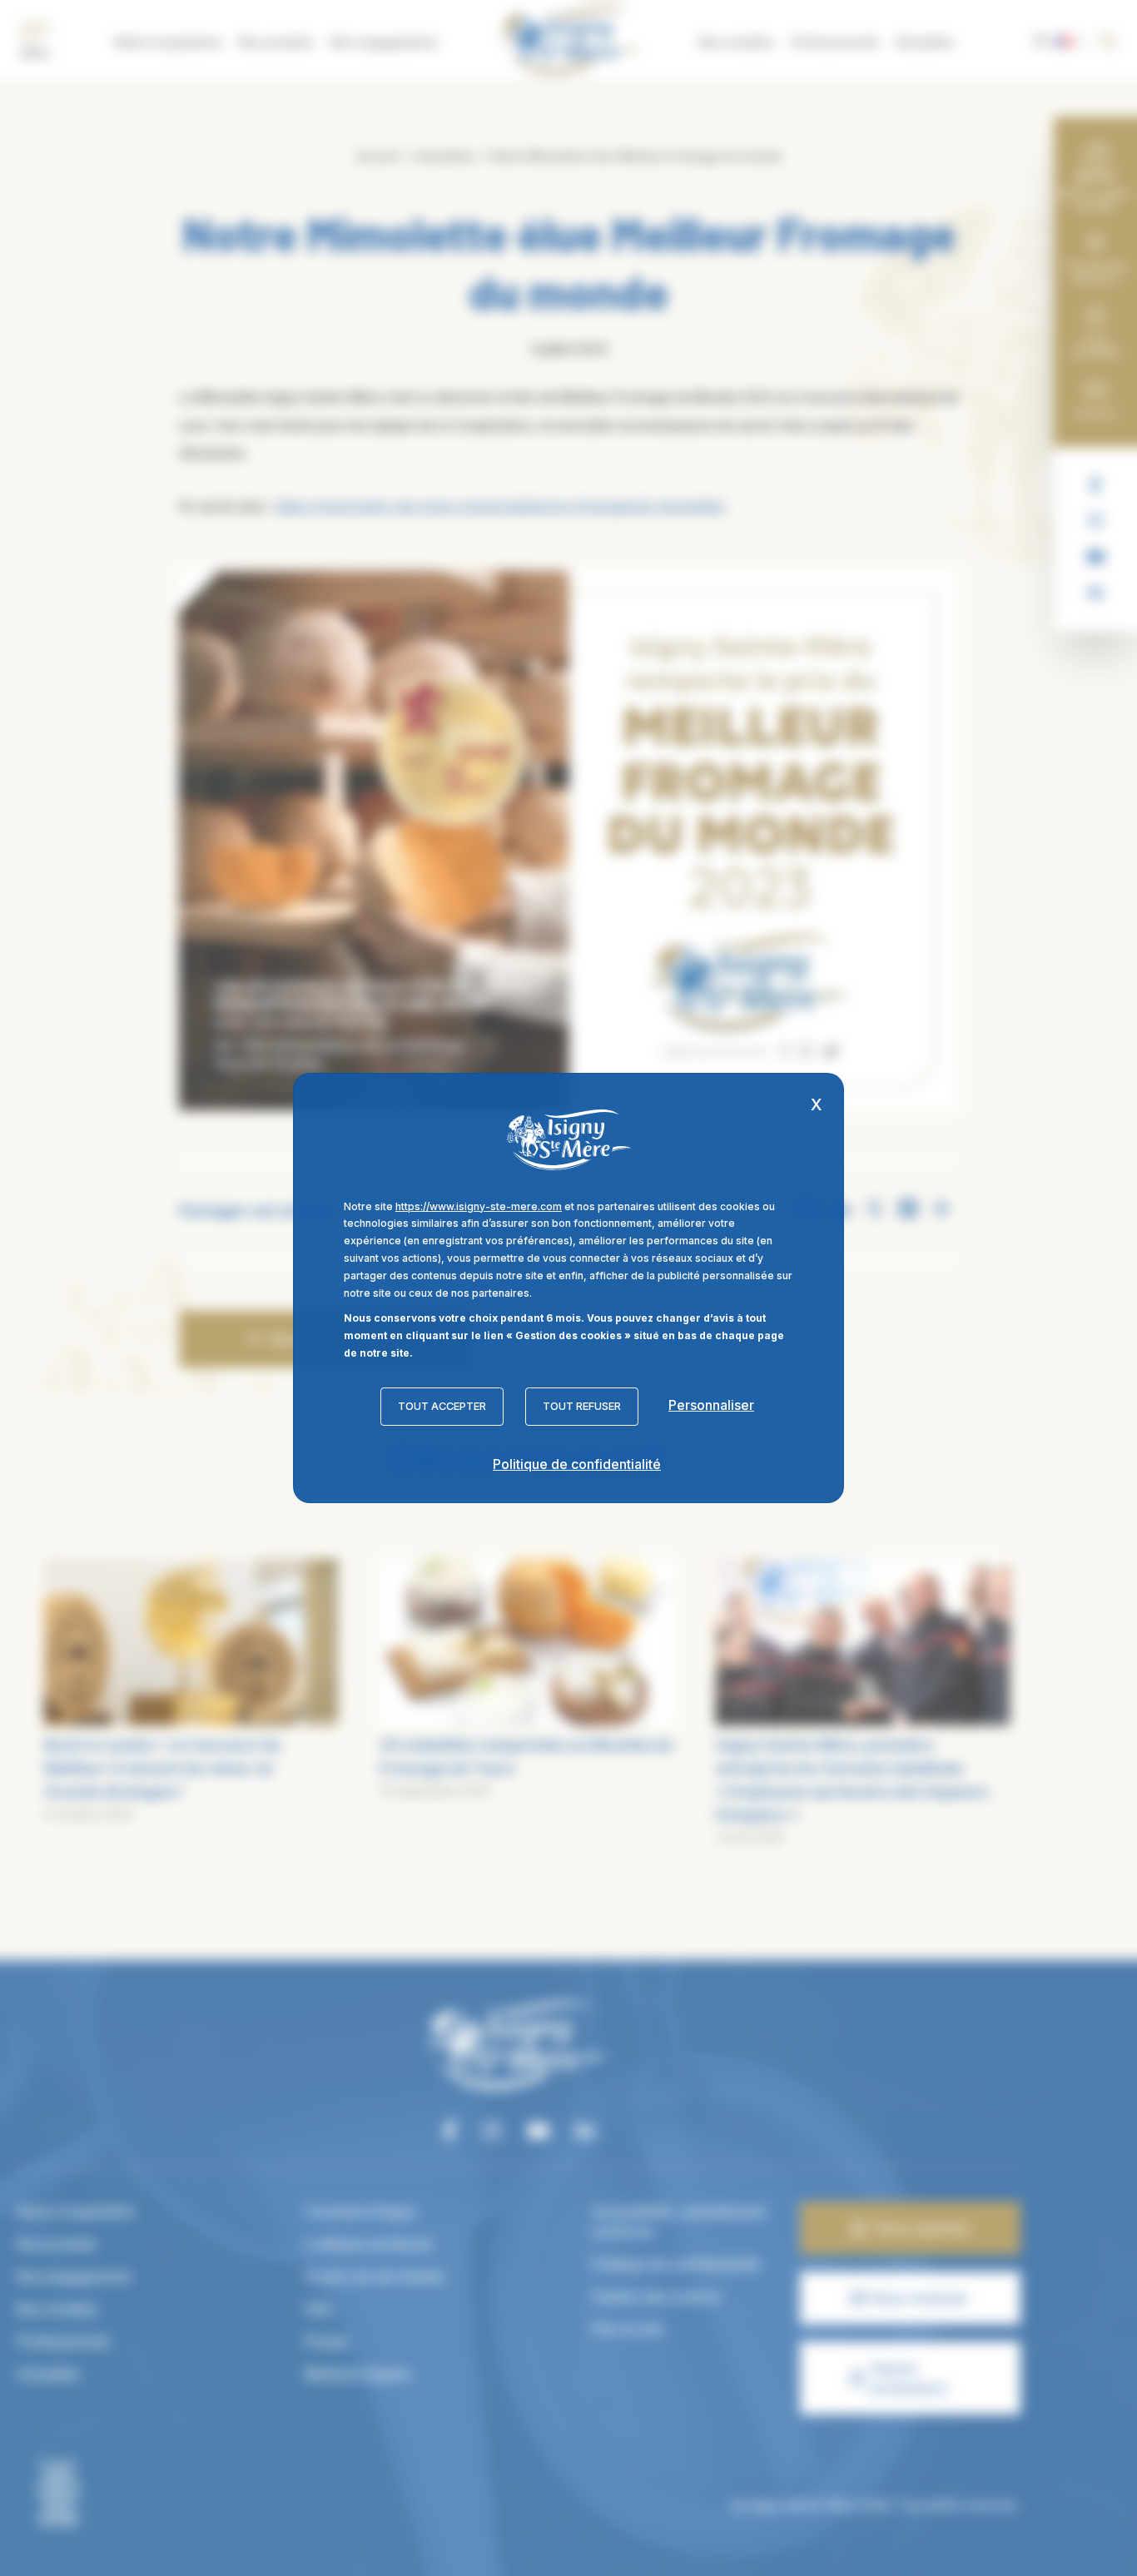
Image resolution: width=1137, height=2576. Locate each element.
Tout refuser (582, 1406)
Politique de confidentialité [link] (577, 1464)
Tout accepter (442, 1406)
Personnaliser (711, 1405)
